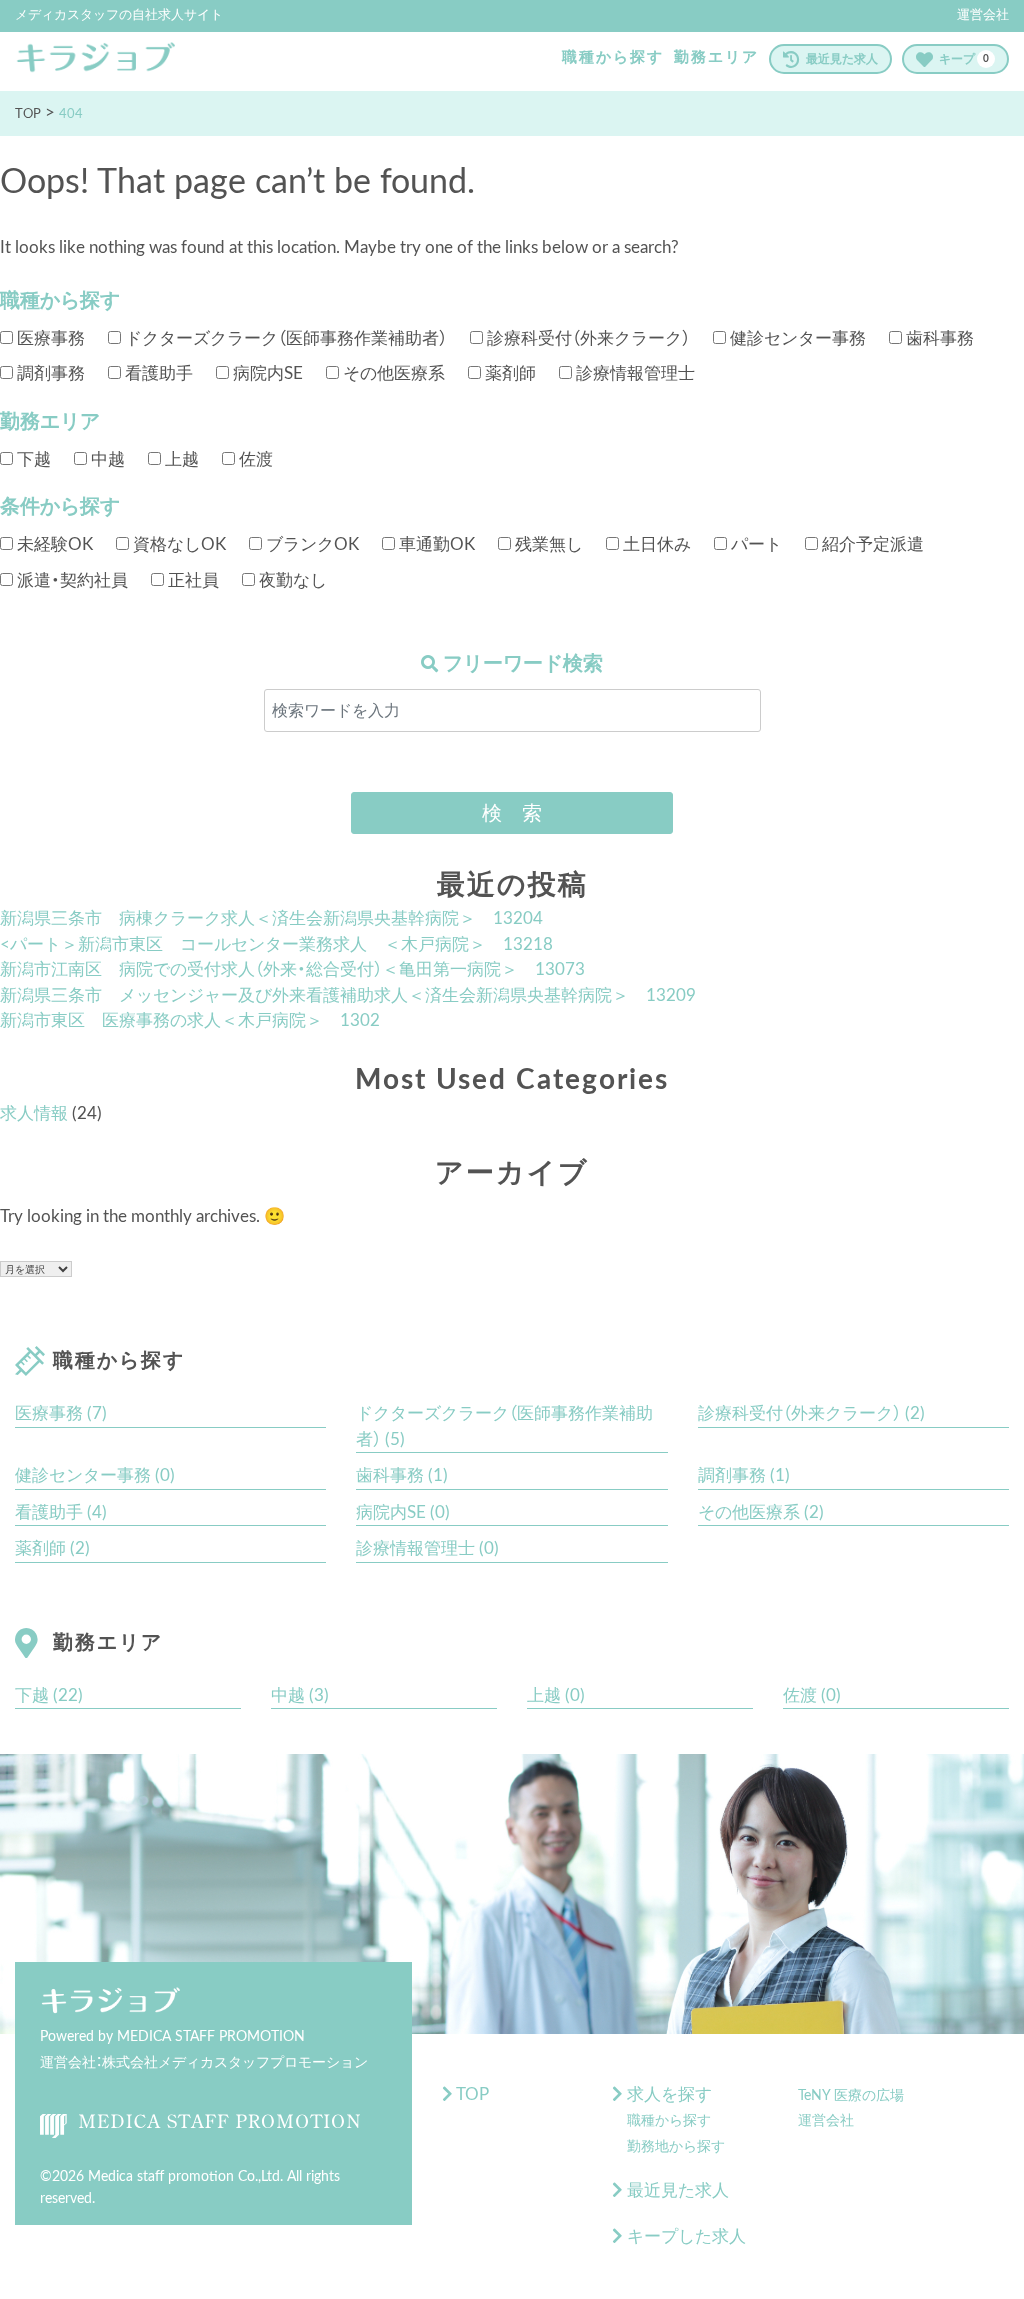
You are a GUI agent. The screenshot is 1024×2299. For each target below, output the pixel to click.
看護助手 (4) (61, 1512)
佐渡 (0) (812, 1695)
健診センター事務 (796, 338)
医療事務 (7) (61, 1413)
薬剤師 (508, 373)
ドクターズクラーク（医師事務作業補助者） (284, 338)
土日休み (655, 544)
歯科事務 (938, 338)
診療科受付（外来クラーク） (586, 338)
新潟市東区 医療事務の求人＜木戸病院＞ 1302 (190, 1020)
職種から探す (613, 57)
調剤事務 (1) (744, 1475)
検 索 (512, 813)
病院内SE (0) (403, 1512)
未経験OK (53, 544)
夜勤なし (291, 580)
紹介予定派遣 (871, 544)
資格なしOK (177, 544)
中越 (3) (300, 1695)
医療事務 (49, 338)
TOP (471, 2094)
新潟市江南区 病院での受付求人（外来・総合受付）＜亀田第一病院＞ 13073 (292, 969)
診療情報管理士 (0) (427, 1548)
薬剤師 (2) (52, 1548)
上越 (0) (556, 1695)
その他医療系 (392, 373)
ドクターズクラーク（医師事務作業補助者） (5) (504, 1426)
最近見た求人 (842, 59)
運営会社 (983, 15)
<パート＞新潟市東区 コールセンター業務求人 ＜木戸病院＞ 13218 (276, 944)
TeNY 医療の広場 (851, 2096)
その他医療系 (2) (761, 1512)
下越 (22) (49, 1695)
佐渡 (254, 459)
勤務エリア (716, 57)
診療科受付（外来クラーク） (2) (811, 1413)
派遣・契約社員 (70, 580)
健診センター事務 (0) (95, 1475)
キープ (964, 59)
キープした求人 (684, 2236)
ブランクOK (310, 544)
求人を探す (667, 2094)
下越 (32, 459)
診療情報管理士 (633, 373)
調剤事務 (49, 373)
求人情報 (34, 1113)
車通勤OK (435, 544)
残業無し (547, 544)
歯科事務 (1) (402, 1475)
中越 (106, 459)
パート (754, 544)
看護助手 (157, 373)
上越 (180, 459)
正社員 (191, 580)
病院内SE (266, 373)
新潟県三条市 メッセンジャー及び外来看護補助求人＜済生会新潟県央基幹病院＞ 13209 (348, 995)
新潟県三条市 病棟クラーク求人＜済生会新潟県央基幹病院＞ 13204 (271, 918)
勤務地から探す (676, 2147)
